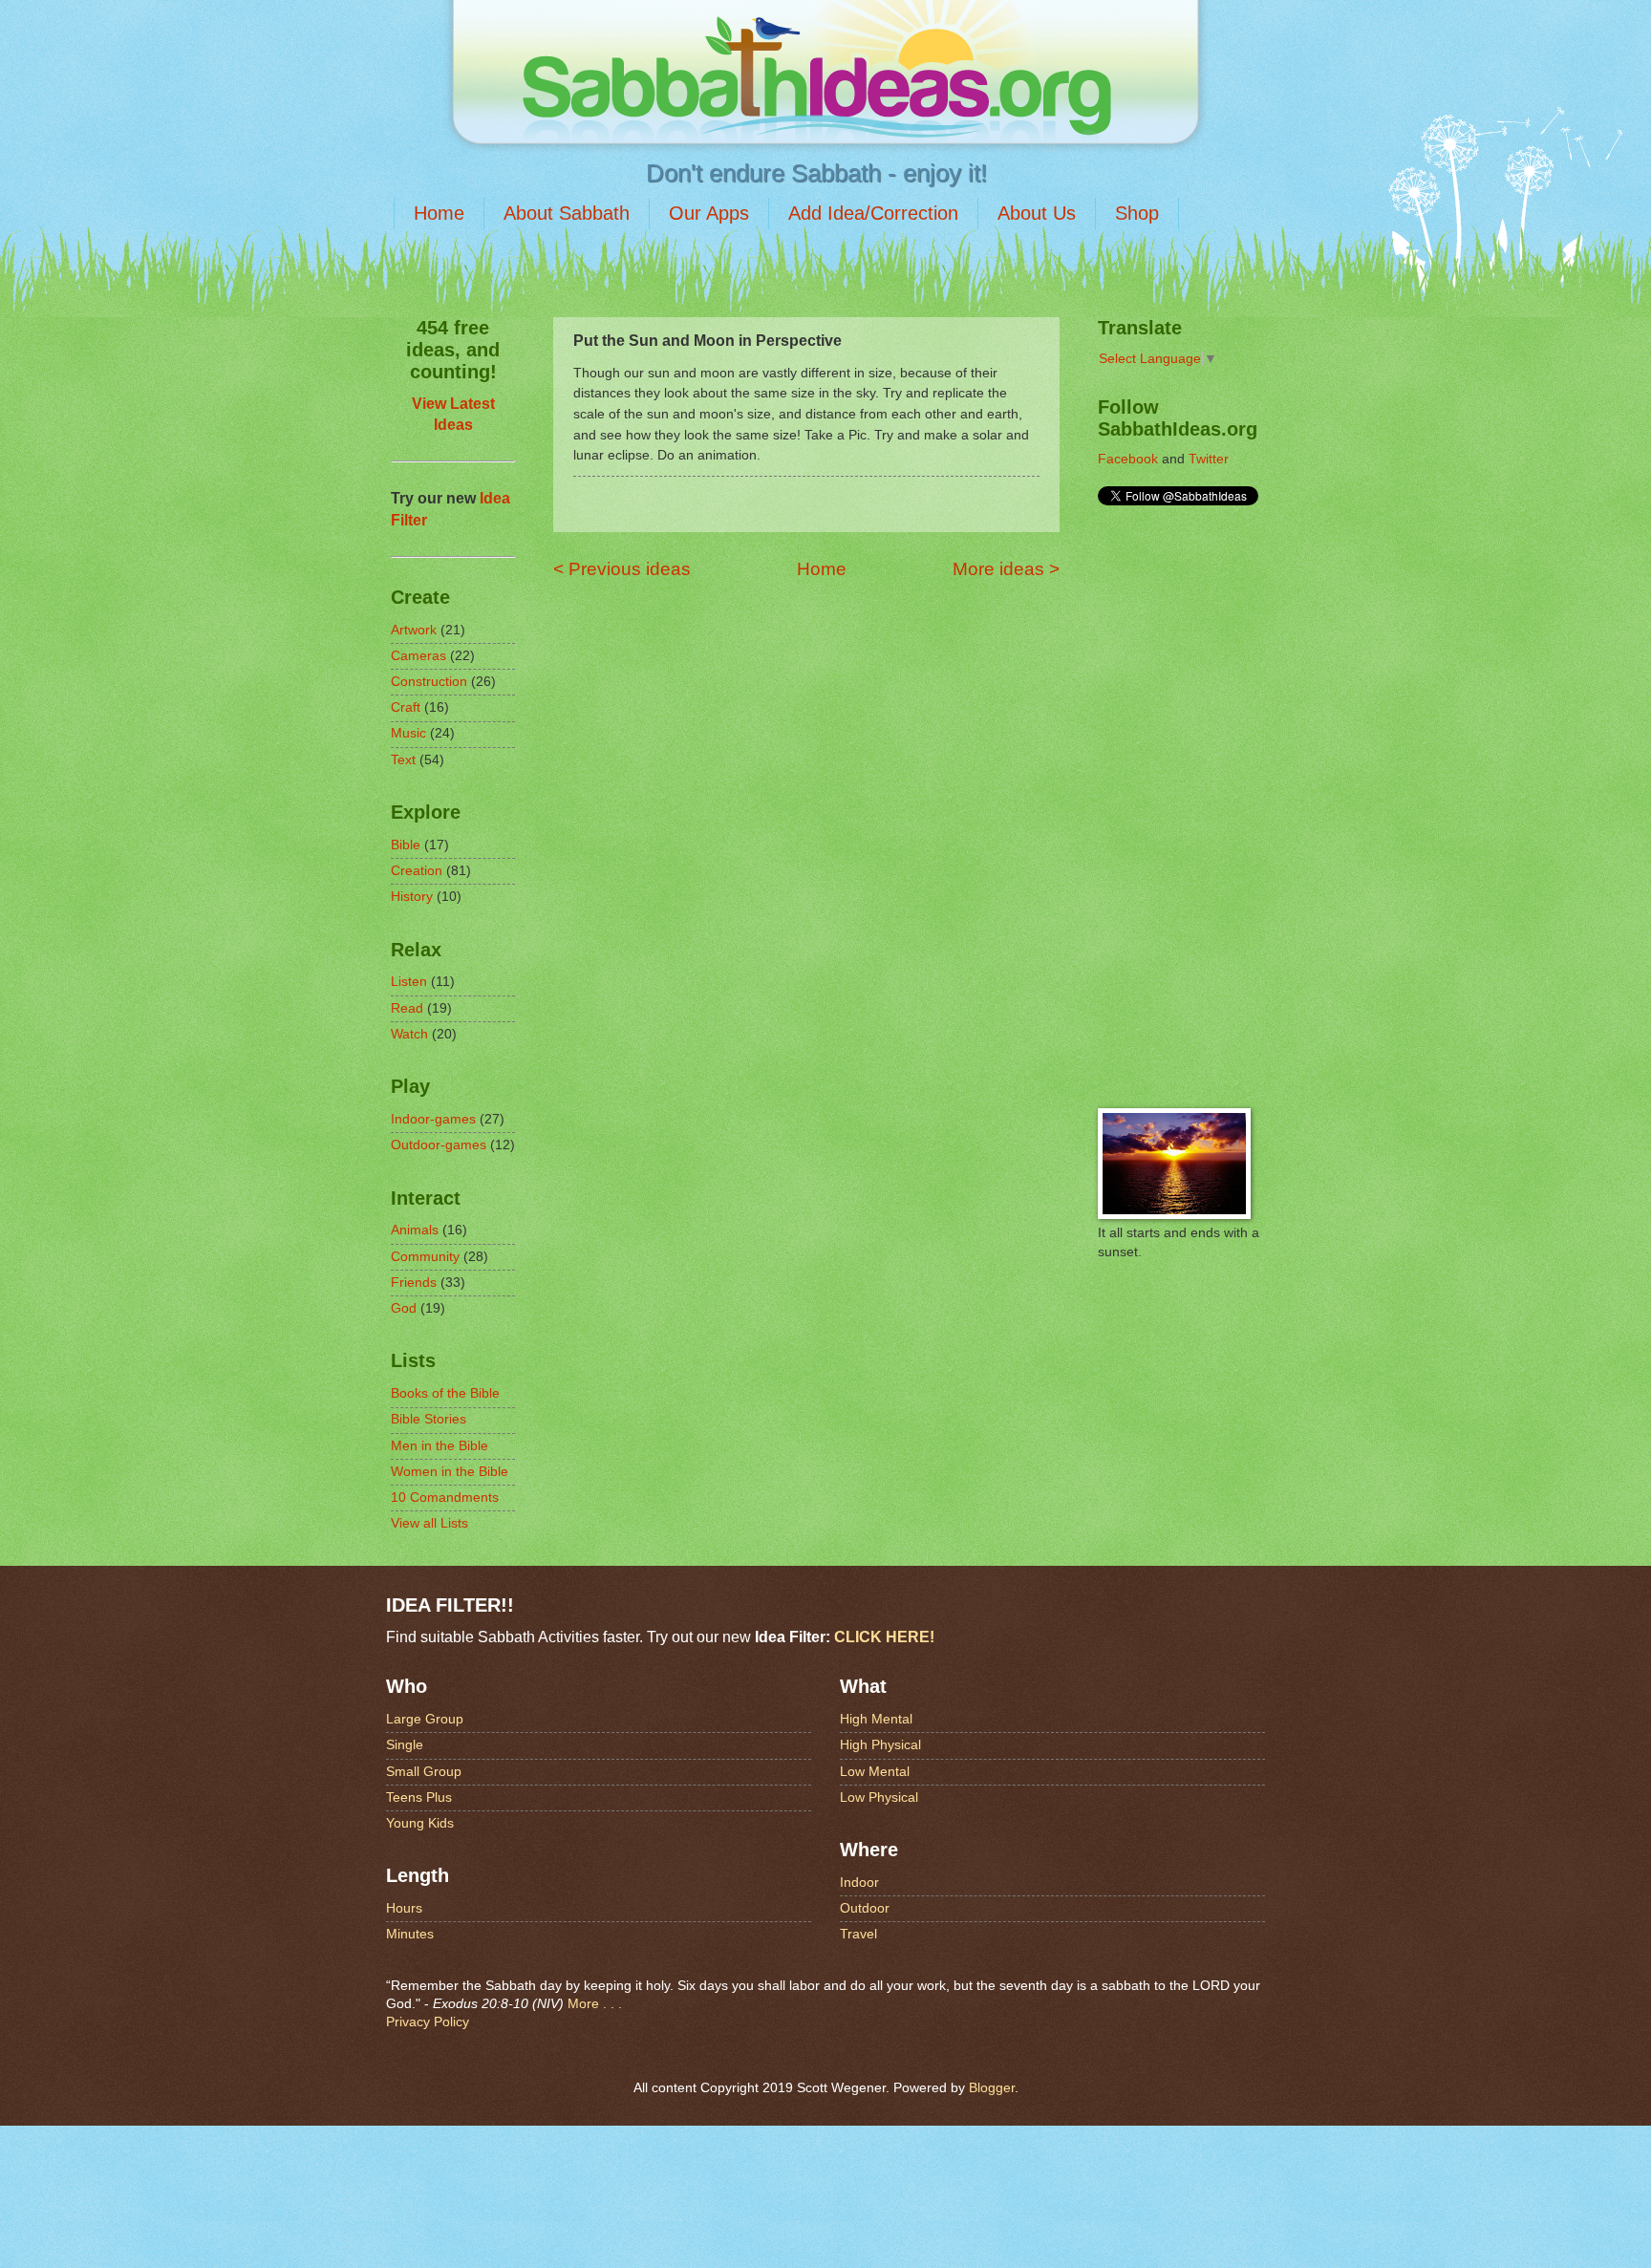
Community (425, 1257)
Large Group (425, 1719)
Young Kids (420, 1823)
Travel (858, 1934)
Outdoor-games (439, 1145)
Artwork (414, 630)
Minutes (410, 1934)
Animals (415, 1230)
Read (407, 1008)
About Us (1037, 213)
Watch (409, 1034)
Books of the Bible (445, 1393)
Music (408, 733)
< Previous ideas (622, 569)
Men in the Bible (440, 1446)
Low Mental (875, 1772)
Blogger (992, 2088)
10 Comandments (445, 1498)
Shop (1137, 213)
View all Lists (429, 1523)
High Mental (876, 1719)
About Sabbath (567, 213)
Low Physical (879, 1797)
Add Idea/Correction (873, 213)
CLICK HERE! (884, 1637)
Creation (417, 871)
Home (439, 213)
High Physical (880, 1745)
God (404, 1308)
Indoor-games (433, 1119)
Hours (404, 1908)
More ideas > (1006, 569)
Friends (414, 1283)
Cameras (418, 656)
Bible (406, 845)
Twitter (1209, 459)
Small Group (424, 1772)
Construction (429, 682)
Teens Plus (419, 1797)
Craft (406, 707)
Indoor (859, 1883)
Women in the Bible (450, 1472)
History (412, 897)
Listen (409, 982)
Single (405, 1745)
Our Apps (709, 213)
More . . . (595, 2004)
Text (403, 760)
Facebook (1128, 459)
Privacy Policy (428, 2022)
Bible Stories (429, 1419)
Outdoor (865, 1908)
